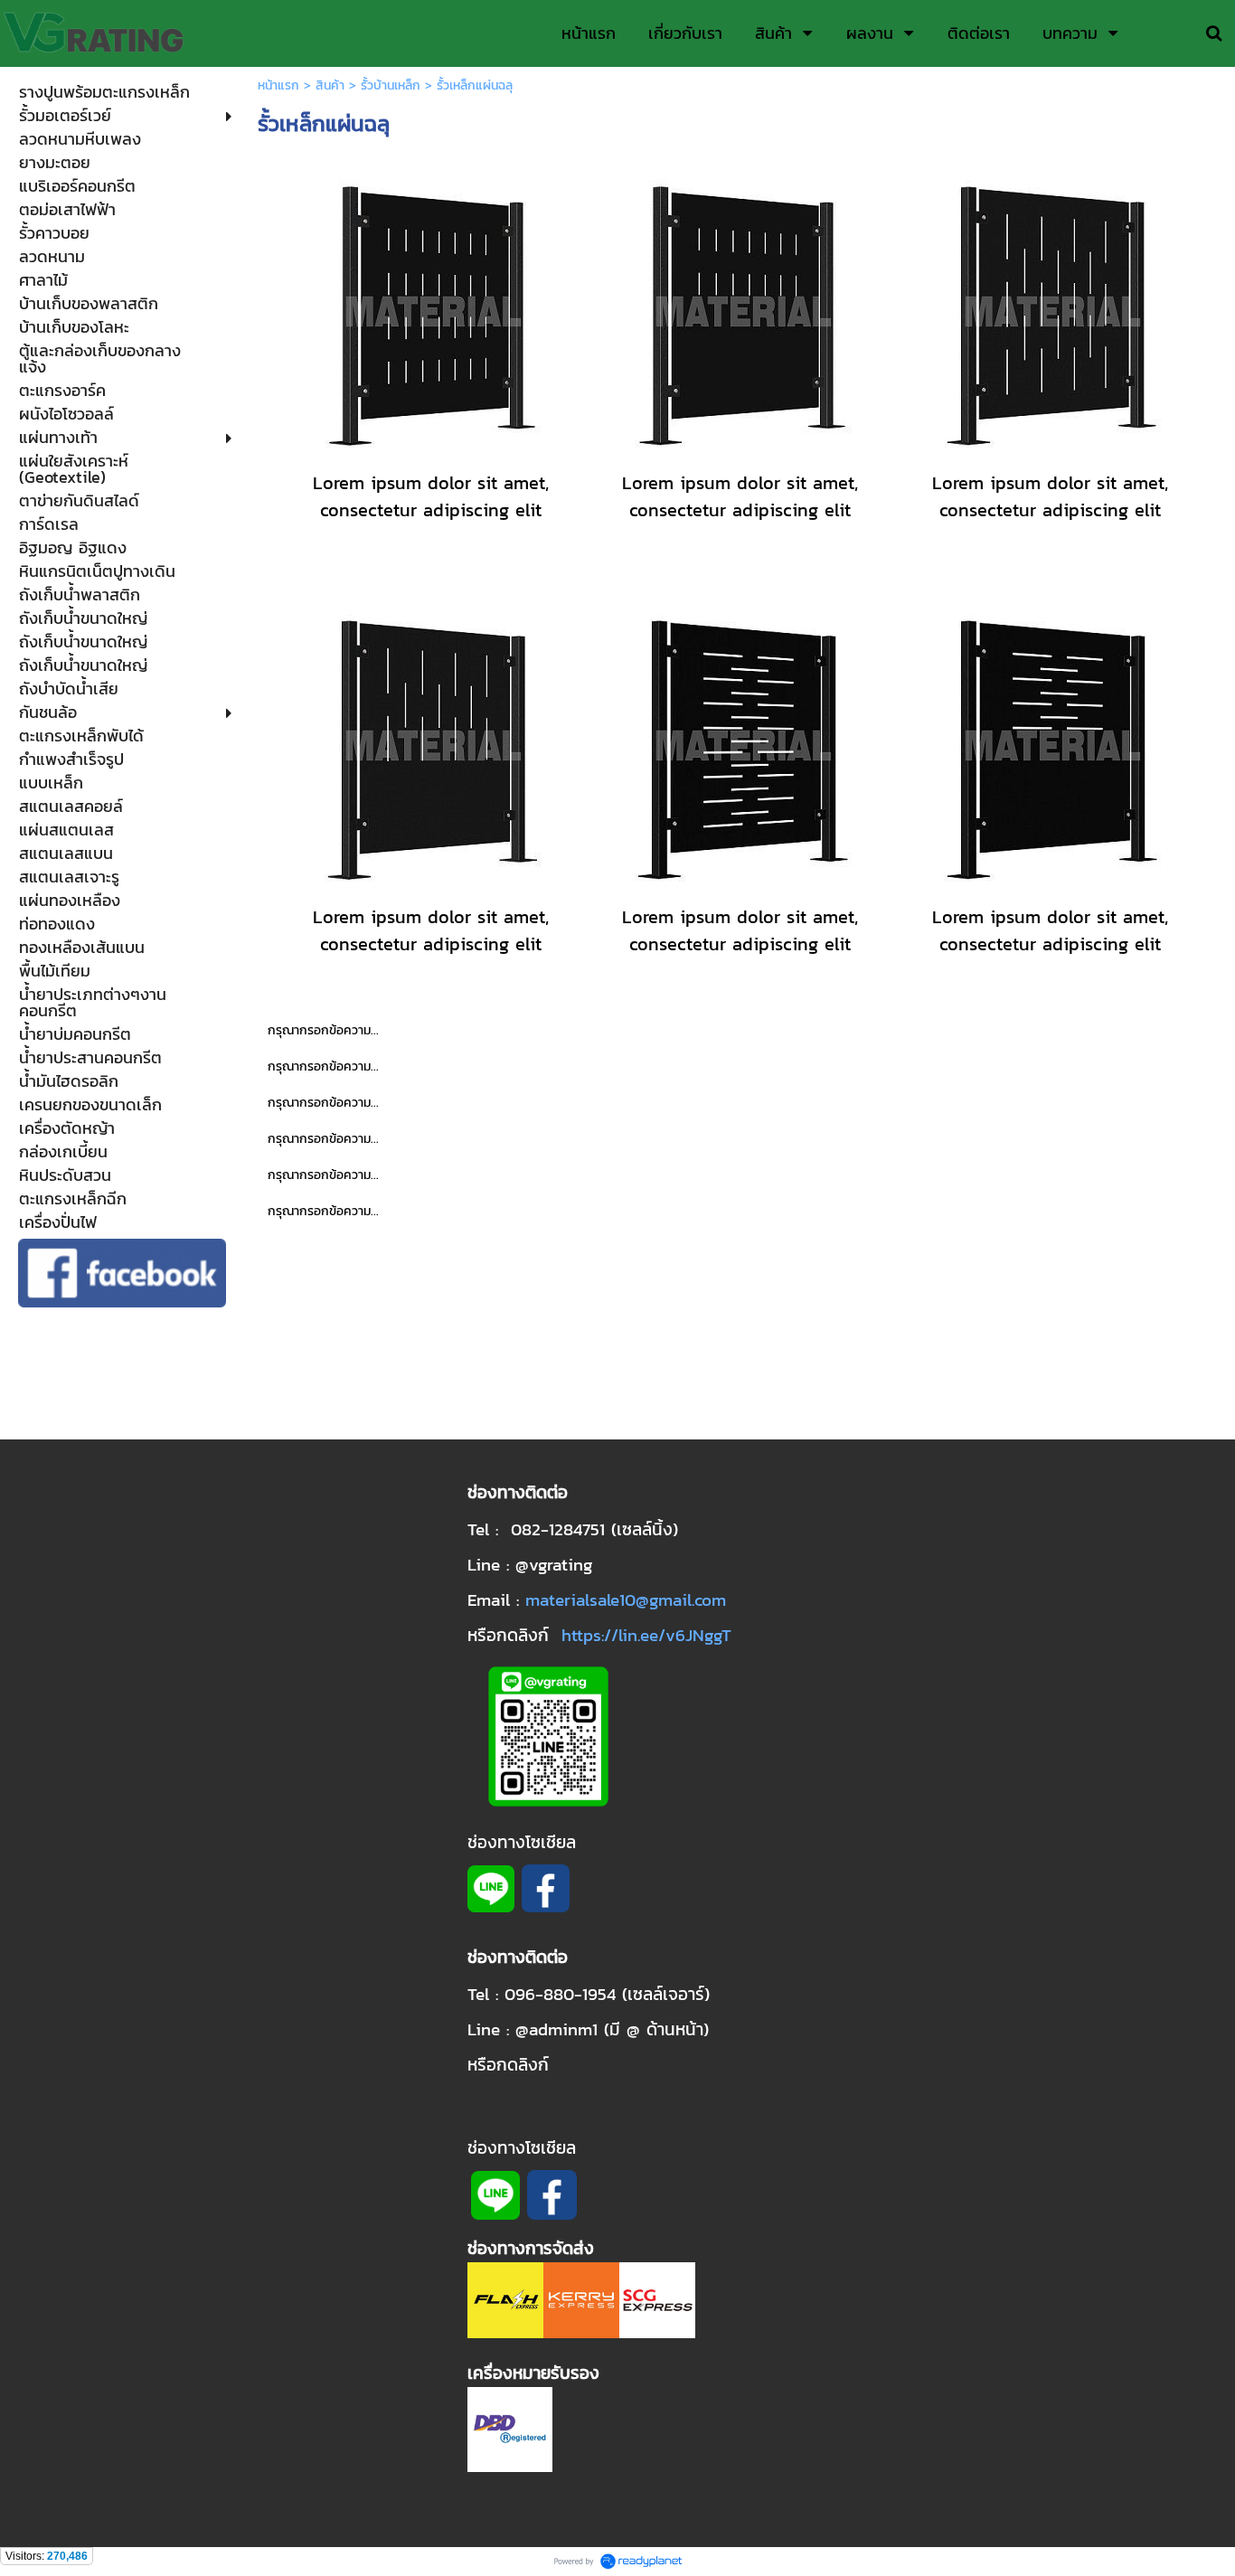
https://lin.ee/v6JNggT (646, 1635)
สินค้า (330, 85)
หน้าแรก (278, 85)
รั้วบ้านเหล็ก (391, 85)
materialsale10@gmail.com (626, 1599)
